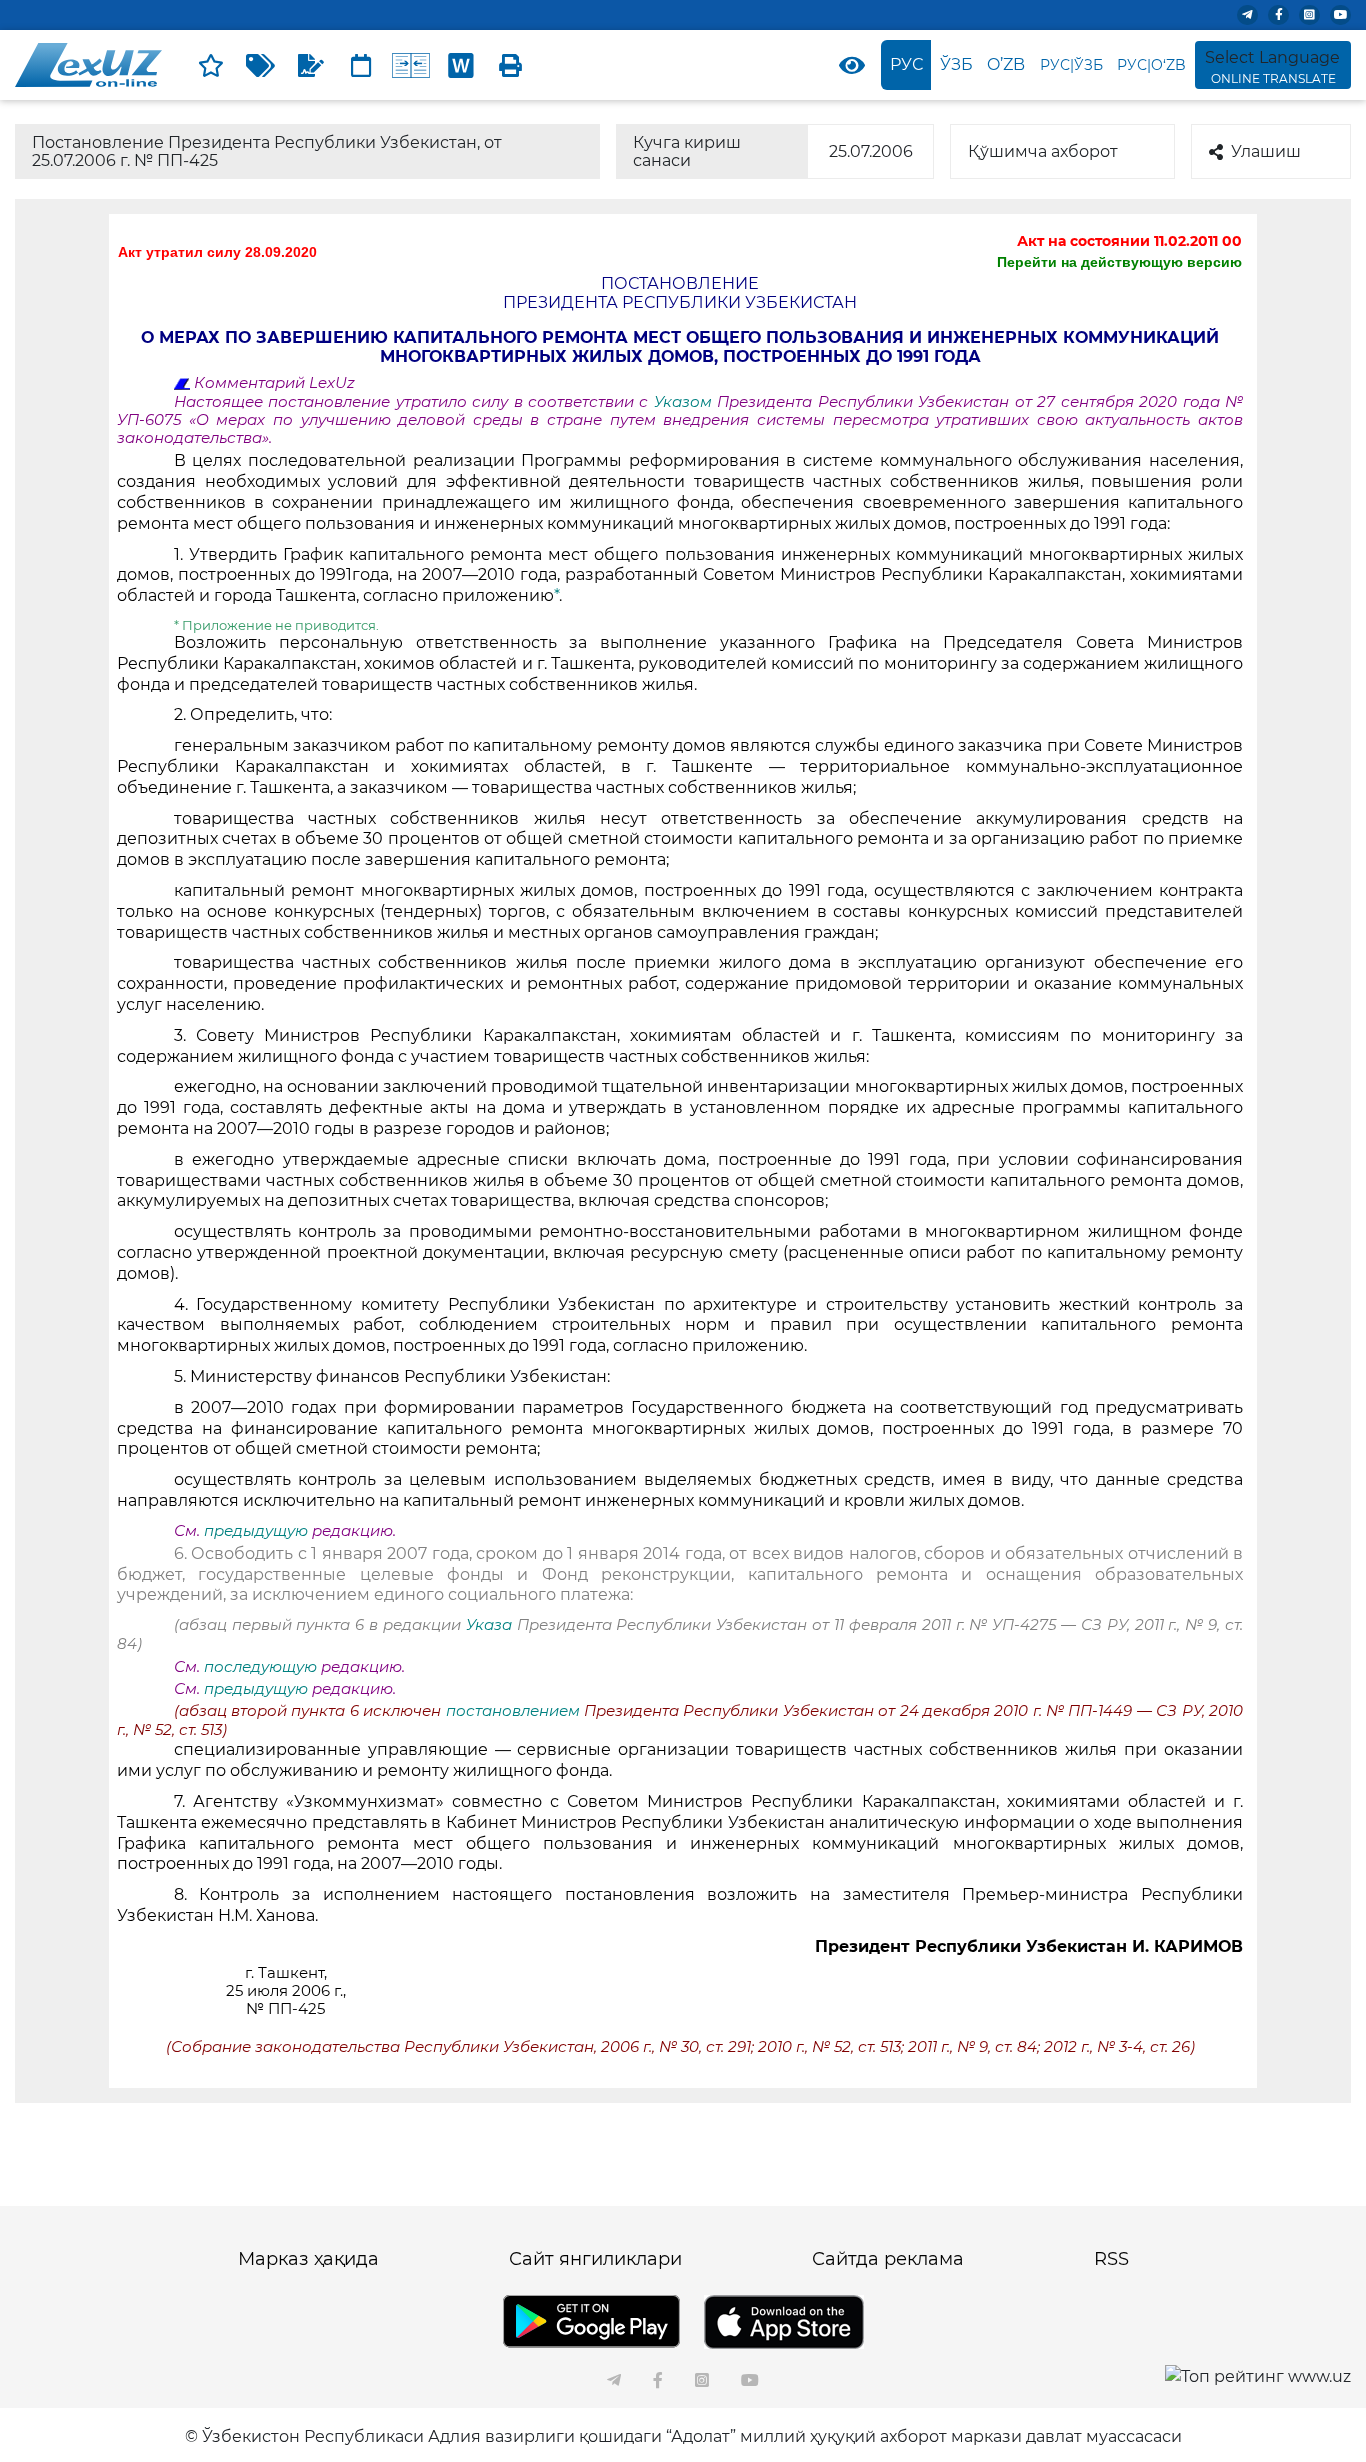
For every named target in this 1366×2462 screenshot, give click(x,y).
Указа (489, 1625)
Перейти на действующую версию (1119, 262)
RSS (1111, 2259)
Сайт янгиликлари (595, 2259)
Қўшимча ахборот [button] (1043, 151)
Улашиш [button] (1266, 151)
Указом (685, 402)
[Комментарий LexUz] (311, 65)
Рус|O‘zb (1151, 65)
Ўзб (956, 64)
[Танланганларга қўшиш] (211, 65)
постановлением (513, 1711)
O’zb (1006, 64)
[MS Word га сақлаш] (461, 65)
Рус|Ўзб (1071, 65)
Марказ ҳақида (308, 2259)
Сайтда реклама (888, 2259)
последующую (260, 1667)
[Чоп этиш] (511, 65)
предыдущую (256, 1531)
